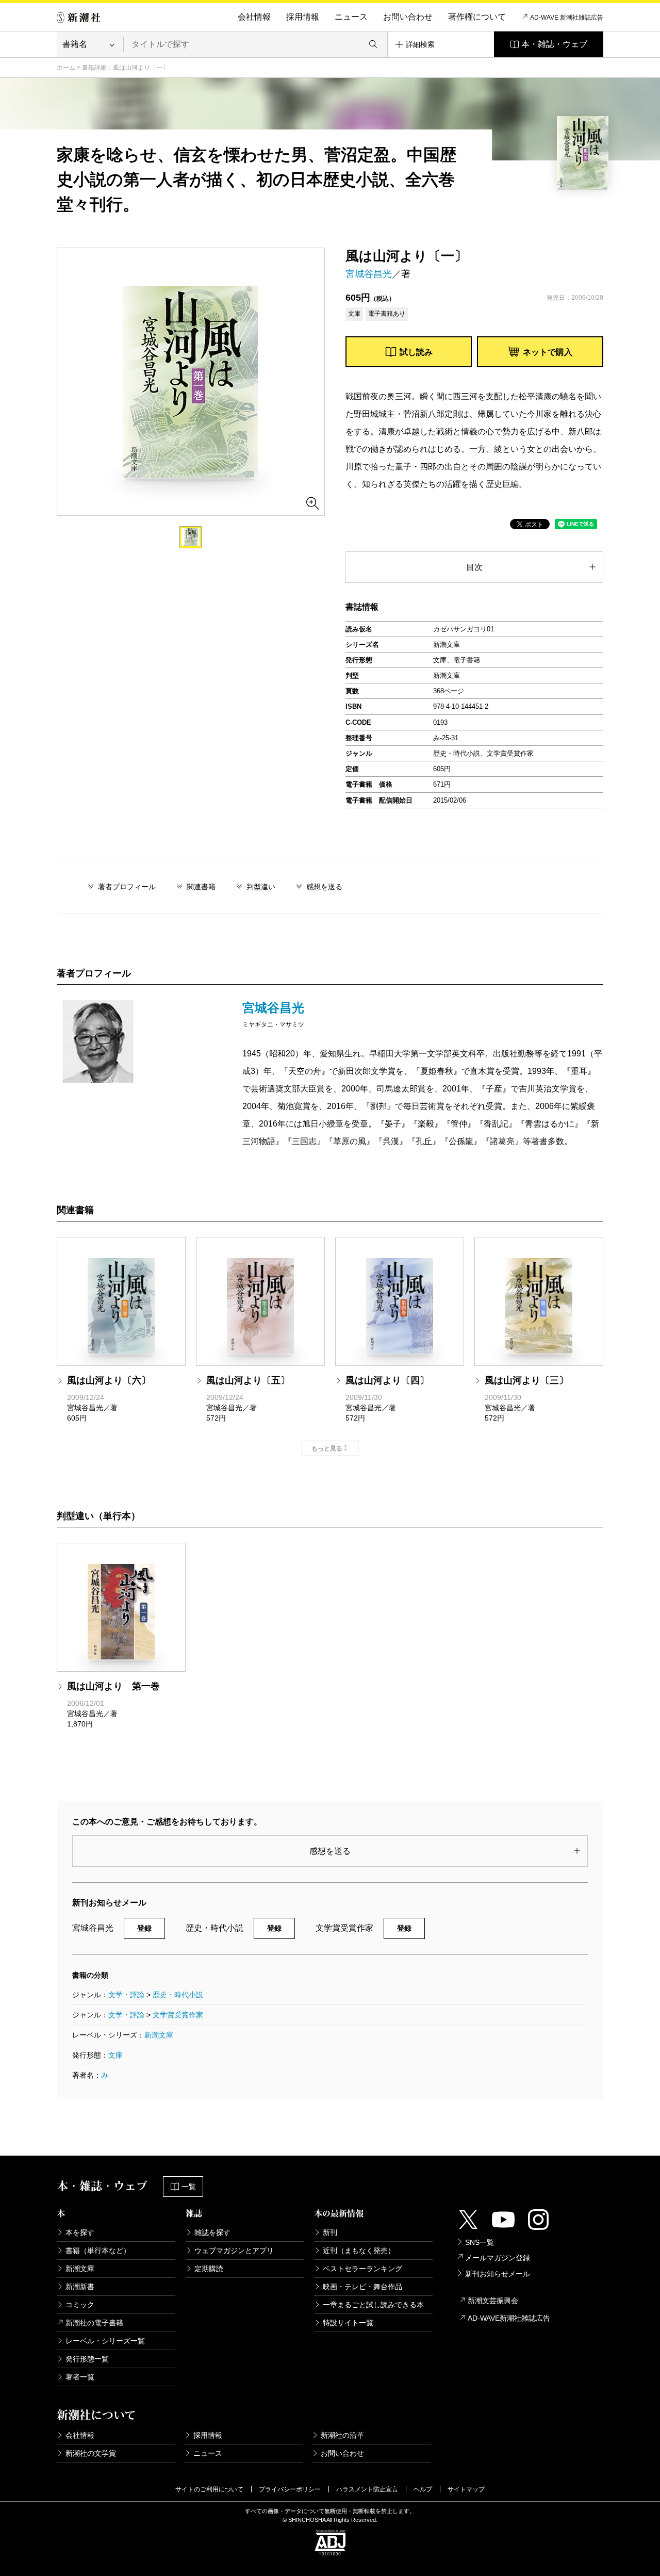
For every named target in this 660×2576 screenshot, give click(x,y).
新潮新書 (80, 2287)
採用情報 (303, 17)
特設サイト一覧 (348, 2323)
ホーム (66, 68)
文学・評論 (126, 1995)
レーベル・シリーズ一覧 (105, 2341)
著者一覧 (80, 2377)
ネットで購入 (548, 352)
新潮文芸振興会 (493, 2301)
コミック (80, 2305)
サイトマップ (466, 2489)
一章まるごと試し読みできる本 (373, 2305)
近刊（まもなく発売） (359, 2251)
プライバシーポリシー (290, 2489)
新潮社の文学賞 (91, 2453)
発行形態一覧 (87, 2359)
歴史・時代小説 (178, 1995)
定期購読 (209, 2269)
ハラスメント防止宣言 (367, 2489)
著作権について (477, 17)
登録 (144, 1928)
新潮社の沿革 (342, 2435)
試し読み (416, 352)
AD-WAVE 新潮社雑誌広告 (567, 18)
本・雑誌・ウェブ (554, 44)
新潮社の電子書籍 (94, 2323)
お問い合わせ (408, 17)
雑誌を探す (212, 2232)
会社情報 (254, 17)
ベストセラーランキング (362, 2269)
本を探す (80, 2232)
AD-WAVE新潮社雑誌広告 (509, 2318)
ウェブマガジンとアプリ (234, 2251)
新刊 (330, 2232)
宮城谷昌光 (369, 274)
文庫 (115, 2055)
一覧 (189, 2187)
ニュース (351, 17)
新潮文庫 (159, 2035)
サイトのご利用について (209, 2489)
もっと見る (327, 1448)
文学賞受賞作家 (178, 2015)
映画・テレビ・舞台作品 (362, 2287)
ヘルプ (423, 2489)
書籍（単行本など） (98, 2251)
